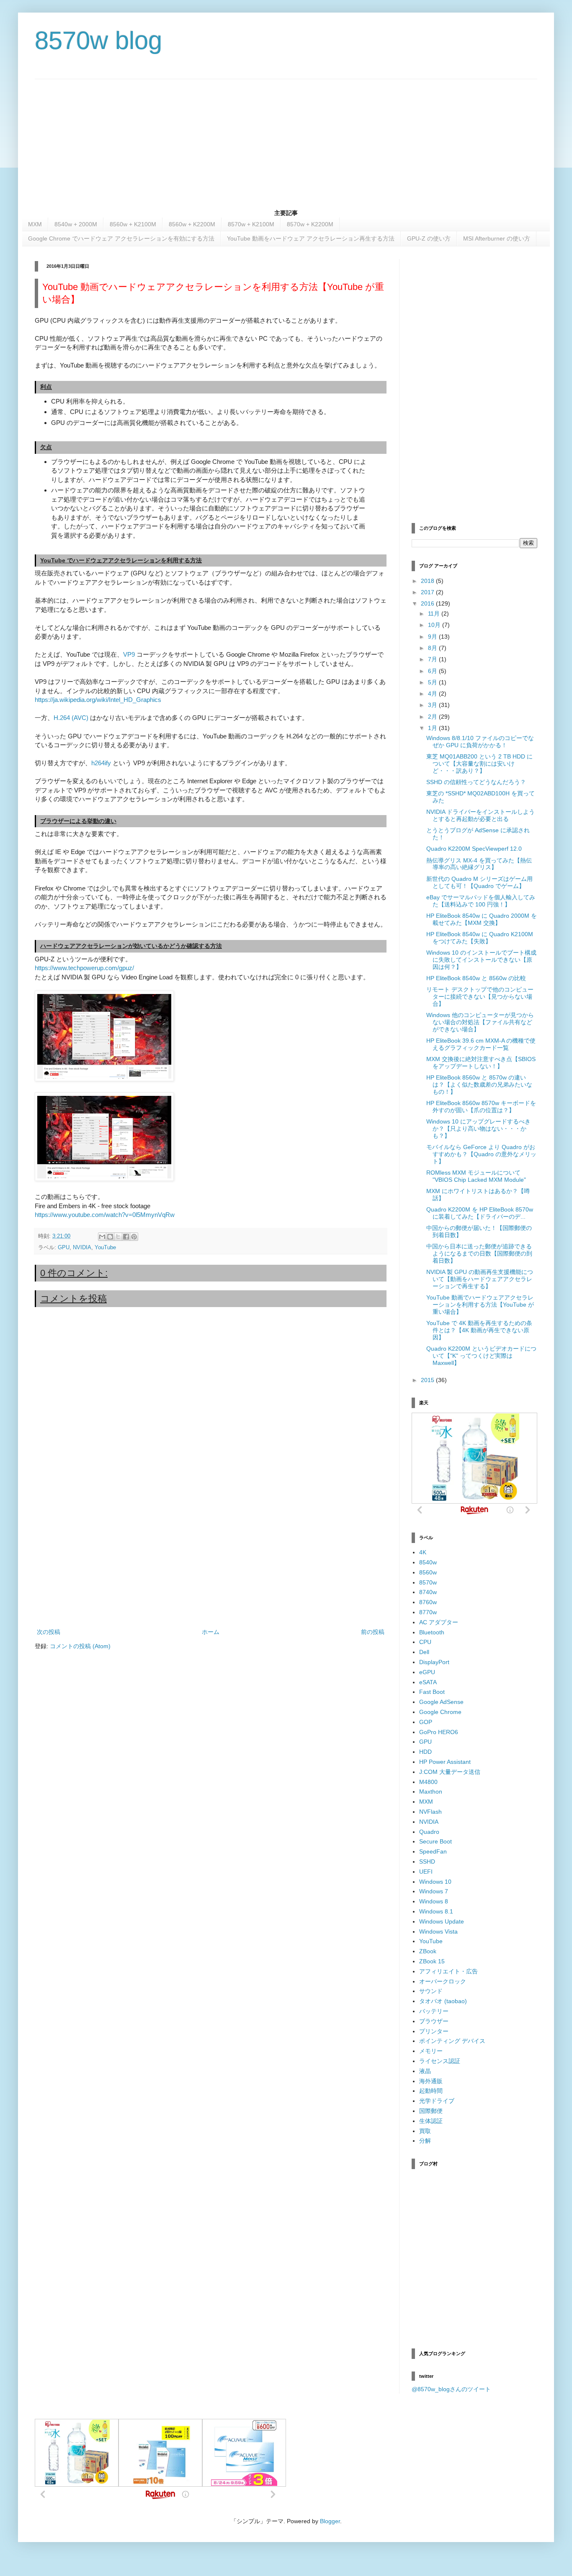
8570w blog (98, 40)
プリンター (434, 2031)
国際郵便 (431, 2111)
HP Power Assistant (445, 1762)
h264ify (101, 763)
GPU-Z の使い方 (429, 238)
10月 (435, 625)
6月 (433, 671)
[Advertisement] (286, 138)
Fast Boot (432, 1692)
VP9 (129, 654)
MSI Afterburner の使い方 (497, 238)
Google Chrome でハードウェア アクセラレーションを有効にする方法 (121, 238)
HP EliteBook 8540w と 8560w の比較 (476, 978)
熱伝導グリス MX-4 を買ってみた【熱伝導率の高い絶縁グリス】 (479, 864)
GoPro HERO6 (439, 1732)
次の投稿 (49, 1632)
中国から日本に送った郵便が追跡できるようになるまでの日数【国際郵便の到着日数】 (479, 1253)
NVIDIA (82, 1248)
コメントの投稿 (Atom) (80, 1646)
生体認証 (431, 2121)
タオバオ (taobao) (443, 2001)
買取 (425, 2131)
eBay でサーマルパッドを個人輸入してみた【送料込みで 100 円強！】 (481, 901)
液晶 (425, 2071)
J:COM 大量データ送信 (450, 1772)
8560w (428, 1572)
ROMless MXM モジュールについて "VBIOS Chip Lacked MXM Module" (476, 1176)
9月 (433, 637)
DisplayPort (434, 1662)
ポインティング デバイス (452, 2041)
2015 (428, 1380)
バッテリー (434, 2011)
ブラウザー (434, 2021)
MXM (35, 224)
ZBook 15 (432, 1961)
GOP (426, 1722)
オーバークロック (443, 1981)
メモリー (431, 2051)
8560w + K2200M (192, 224)
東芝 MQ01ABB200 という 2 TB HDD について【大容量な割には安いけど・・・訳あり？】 (479, 764)
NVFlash (430, 1812)
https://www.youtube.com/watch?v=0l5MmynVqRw (105, 1215)
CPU (425, 1642)
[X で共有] (118, 1237)
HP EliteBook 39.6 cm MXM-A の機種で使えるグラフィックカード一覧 (481, 1044)
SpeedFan (433, 1851)
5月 (433, 682)
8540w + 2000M (76, 224)
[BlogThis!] (110, 1237)
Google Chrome (440, 1712)
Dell (424, 1652)
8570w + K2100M (251, 224)
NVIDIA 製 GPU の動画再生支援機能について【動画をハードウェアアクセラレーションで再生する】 (480, 1279)
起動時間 (431, 2091)
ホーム (211, 1632)
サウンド (431, 1991)
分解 (425, 2141)
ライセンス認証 (440, 2061)
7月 (433, 659)
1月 (433, 728)
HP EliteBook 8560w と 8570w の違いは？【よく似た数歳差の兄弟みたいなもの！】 (479, 1085)
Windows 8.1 (436, 1911)
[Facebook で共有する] (126, 1237)
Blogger (330, 2521)
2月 (433, 717)
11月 (435, 614)
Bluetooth (432, 1632)
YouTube (105, 1248)
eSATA (428, 1682)
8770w (428, 1612)
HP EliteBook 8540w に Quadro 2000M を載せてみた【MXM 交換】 (482, 919)
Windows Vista (438, 1931)
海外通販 (431, 2081)
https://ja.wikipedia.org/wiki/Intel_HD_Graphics (98, 700)
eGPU (427, 1672)
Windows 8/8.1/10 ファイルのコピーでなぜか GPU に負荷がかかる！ (480, 742)
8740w (428, 1592)
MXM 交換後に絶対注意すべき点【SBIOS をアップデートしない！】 (481, 1063)
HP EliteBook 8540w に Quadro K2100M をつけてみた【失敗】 (480, 938)
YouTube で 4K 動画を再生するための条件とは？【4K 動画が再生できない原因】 (479, 1330)
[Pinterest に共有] (134, 1237)
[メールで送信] (102, 1237)
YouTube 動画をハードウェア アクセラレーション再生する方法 (311, 238)
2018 (428, 581)
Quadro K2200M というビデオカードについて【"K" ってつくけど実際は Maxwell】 (481, 1356)
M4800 (428, 1782)
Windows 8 (434, 1901)
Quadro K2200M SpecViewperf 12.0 (474, 849)
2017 (428, 592)
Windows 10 (435, 1882)
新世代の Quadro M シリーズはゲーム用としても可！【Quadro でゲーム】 (479, 882)
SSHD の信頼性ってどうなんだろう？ (476, 782)
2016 (428, 603)
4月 (433, 694)
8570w (428, 1582)
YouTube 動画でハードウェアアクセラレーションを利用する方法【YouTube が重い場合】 (480, 1305)
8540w (428, 1562)
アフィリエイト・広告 (448, 1971)
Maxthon (431, 1792)
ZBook (428, 1951)
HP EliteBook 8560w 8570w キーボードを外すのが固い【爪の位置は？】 (481, 1107)
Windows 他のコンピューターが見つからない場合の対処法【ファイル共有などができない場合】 (480, 1022)
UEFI (426, 1872)
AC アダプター (439, 1622)
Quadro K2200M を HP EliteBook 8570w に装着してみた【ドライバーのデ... (480, 1213)
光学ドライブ (437, 2101)
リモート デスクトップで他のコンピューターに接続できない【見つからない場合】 (480, 997)
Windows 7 (434, 1891)
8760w (428, 1602)
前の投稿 (373, 1632)
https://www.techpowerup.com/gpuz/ (84, 968)
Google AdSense (441, 1702)
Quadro (429, 1832)
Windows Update (442, 1921)
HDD (425, 1752)
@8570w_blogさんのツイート (451, 2389)
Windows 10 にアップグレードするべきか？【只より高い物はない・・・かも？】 (478, 1129)
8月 (433, 648)
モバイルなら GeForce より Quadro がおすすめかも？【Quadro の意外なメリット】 (481, 1154)
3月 (433, 705)
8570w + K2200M (310, 224)
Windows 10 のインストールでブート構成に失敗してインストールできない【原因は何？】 (481, 960)
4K (423, 1552)
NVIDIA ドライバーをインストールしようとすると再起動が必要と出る (481, 815)
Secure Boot (435, 1841)
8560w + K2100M (133, 224)
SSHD (427, 1861)
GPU (64, 1248)
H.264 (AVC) (72, 718)
